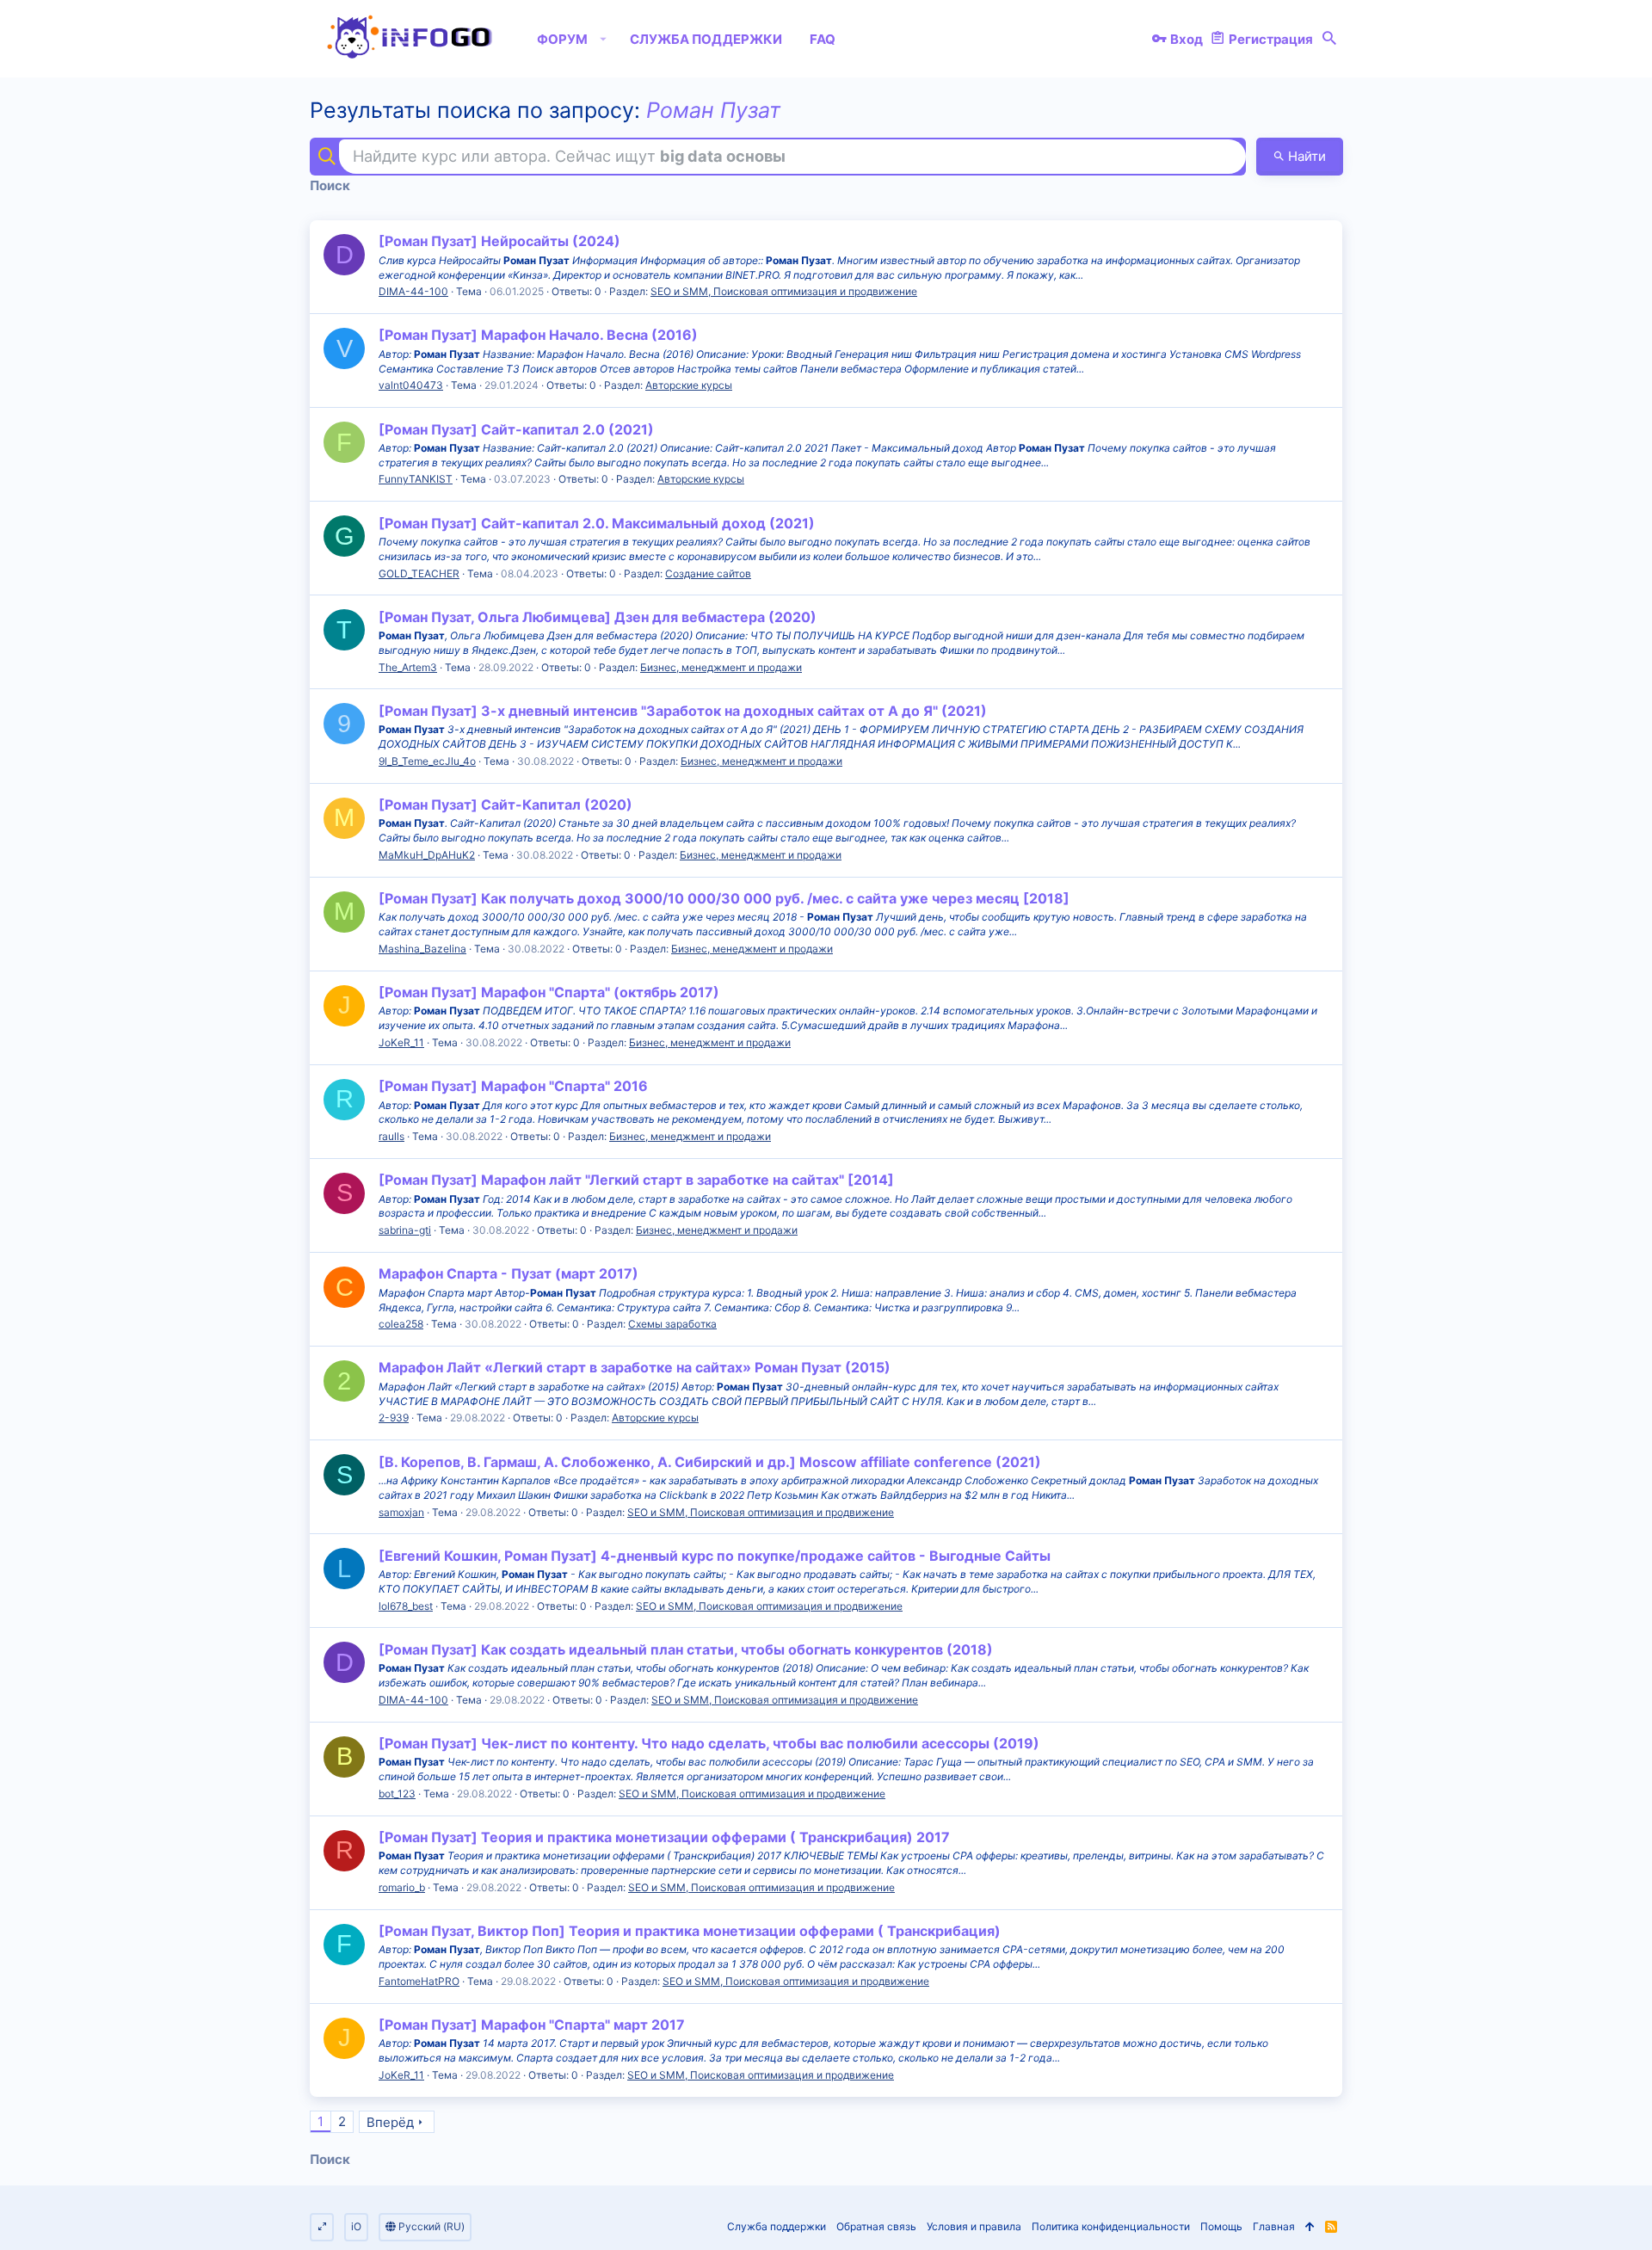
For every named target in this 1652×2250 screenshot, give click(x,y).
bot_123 (397, 1794)
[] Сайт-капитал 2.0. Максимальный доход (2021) (597, 523)
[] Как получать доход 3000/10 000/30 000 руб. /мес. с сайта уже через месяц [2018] (724, 898)
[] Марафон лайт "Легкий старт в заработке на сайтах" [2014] (636, 1180)
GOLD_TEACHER (419, 573)
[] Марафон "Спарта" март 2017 (532, 2025)
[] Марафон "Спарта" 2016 (513, 1086)
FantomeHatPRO (419, 1981)
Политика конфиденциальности (1111, 2226)
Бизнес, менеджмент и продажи (721, 667)
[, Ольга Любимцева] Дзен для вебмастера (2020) (598, 617)
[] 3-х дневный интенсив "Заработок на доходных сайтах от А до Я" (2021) (683, 711)
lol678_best (406, 1606)
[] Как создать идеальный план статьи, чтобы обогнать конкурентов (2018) (686, 1649)
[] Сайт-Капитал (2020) (505, 804)
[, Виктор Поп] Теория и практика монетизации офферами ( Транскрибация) (690, 1931)
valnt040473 (411, 385)
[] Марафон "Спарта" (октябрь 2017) (549, 992)
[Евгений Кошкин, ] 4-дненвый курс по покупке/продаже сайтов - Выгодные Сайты (715, 1556)
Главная (1274, 2226)
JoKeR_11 (401, 1042)
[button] (604, 39)
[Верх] (1310, 2227)
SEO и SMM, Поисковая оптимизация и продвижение (784, 291)
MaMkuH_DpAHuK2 (427, 855)
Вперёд (390, 2122)
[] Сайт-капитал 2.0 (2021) (516, 429)
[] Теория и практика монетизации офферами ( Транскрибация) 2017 (664, 1837)
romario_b (402, 1887)
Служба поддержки (777, 2226)
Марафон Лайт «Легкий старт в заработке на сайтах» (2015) (635, 1367)
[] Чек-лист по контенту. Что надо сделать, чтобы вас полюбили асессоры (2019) (709, 1743)
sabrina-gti (405, 1230)
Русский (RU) (430, 2226)
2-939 (394, 1418)
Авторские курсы (689, 385)
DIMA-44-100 (413, 291)
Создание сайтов (708, 573)
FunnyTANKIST (416, 479)
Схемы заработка (672, 1324)
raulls (391, 1136)
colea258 (401, 1324)
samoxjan (401, 1512)
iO (356, 2226)
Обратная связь (876, 2226)
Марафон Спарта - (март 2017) (509, 1273)
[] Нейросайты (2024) (499, 241)
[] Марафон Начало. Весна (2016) (538, 335)
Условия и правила (974, 2226)
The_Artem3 (408, 667)
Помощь (1221, 2226)
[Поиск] (1329, 39)
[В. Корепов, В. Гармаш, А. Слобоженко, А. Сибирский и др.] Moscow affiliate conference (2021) (710, 1462)
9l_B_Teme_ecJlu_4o (427, 761)
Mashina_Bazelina (422, 949)
